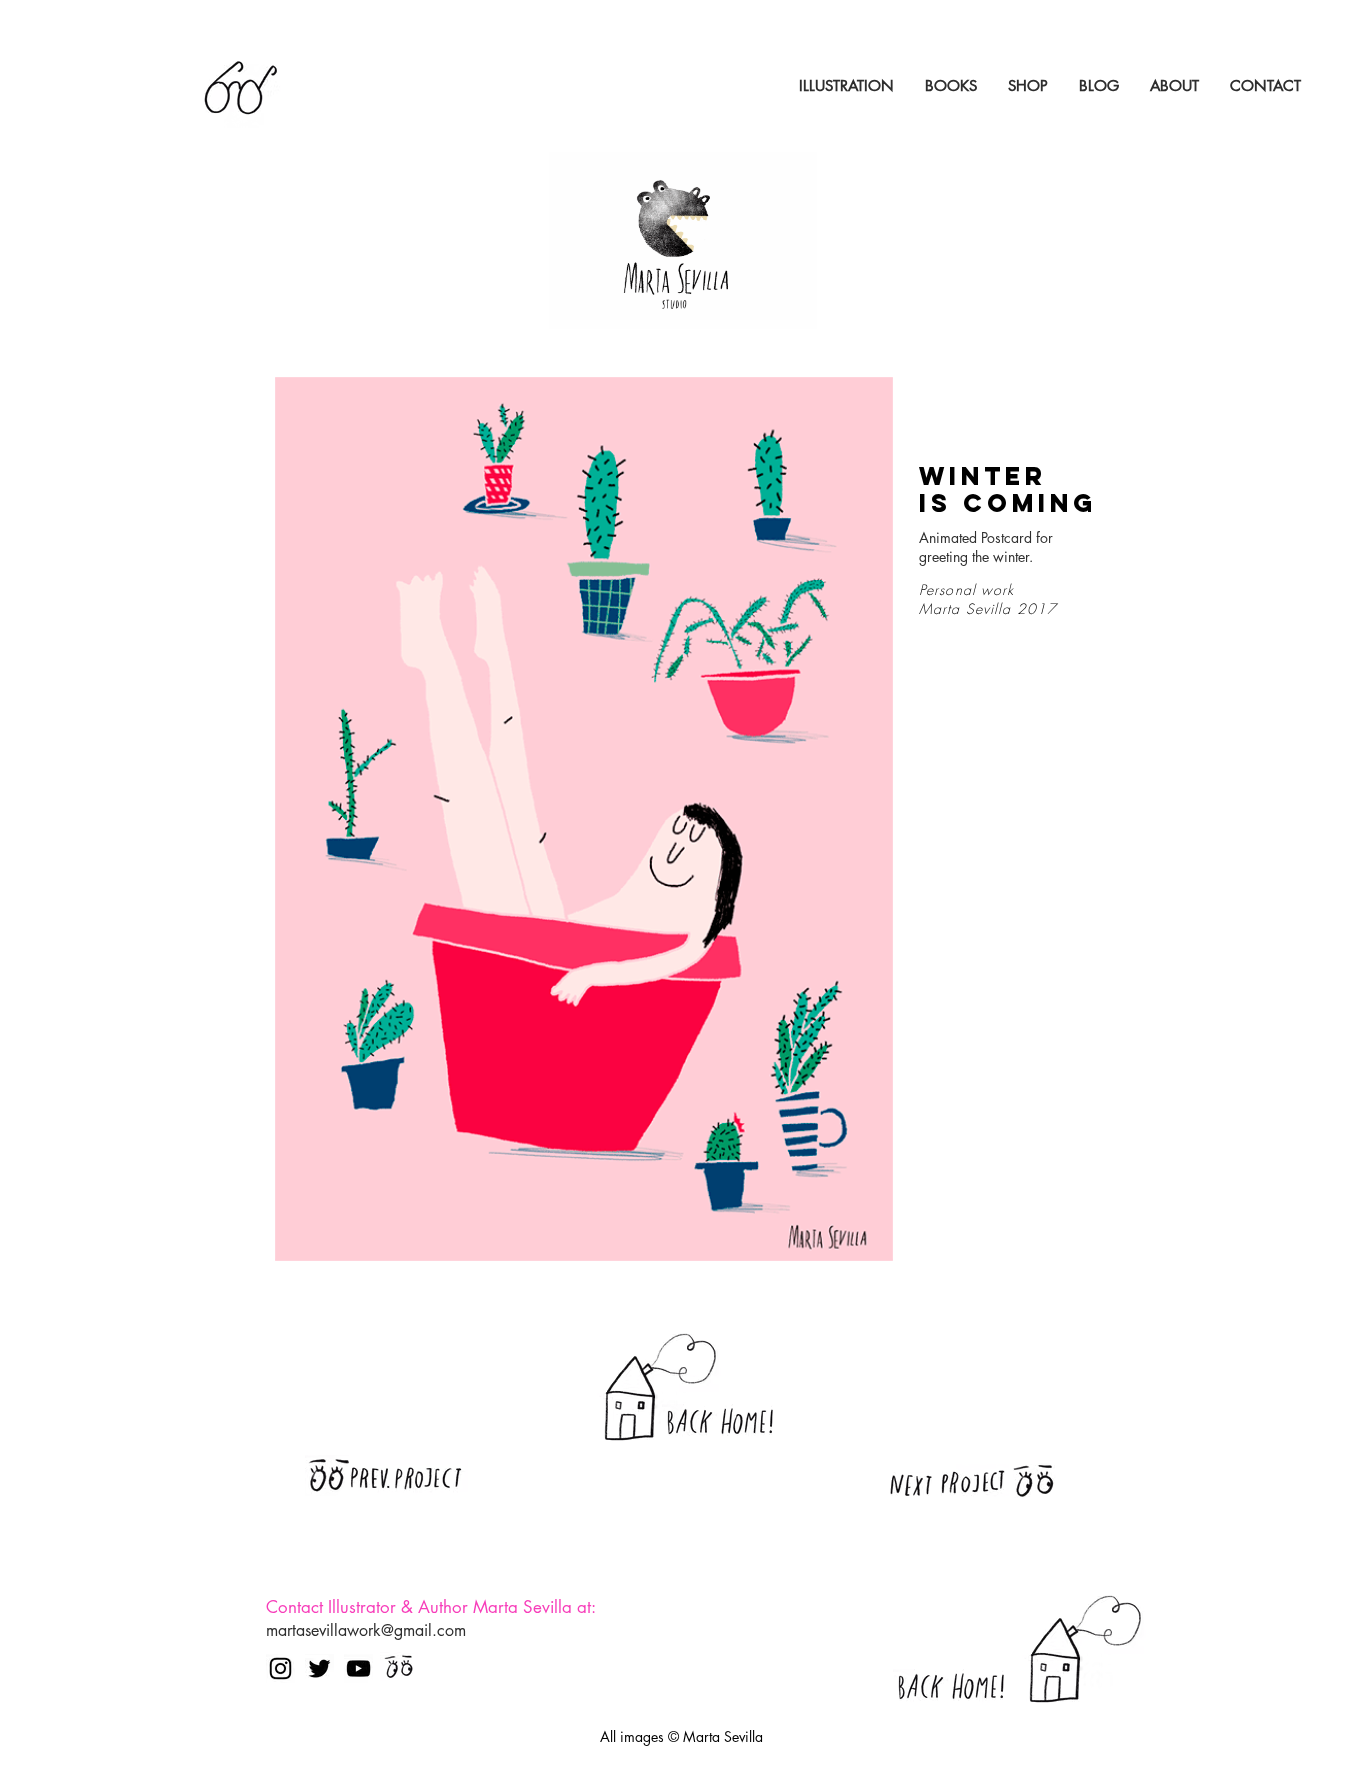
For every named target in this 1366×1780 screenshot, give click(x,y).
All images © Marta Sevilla (681, 1736)
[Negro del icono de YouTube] (358, 1668)
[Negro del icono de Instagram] (280, 1668)
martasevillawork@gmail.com (366, 1630)
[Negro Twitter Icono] (319, 1668)
